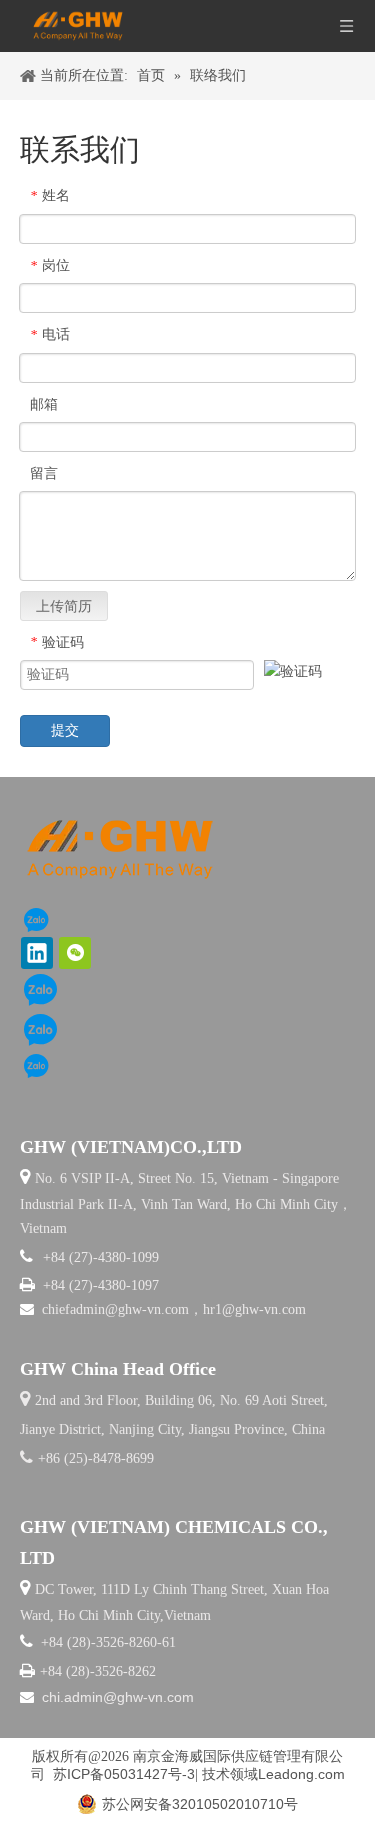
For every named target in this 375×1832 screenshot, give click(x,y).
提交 (65, 730)
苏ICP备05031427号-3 (124, 1774)
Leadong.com (301, 1774)
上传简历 (64, 606)
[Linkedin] (37, 953)
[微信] (75, 953)
